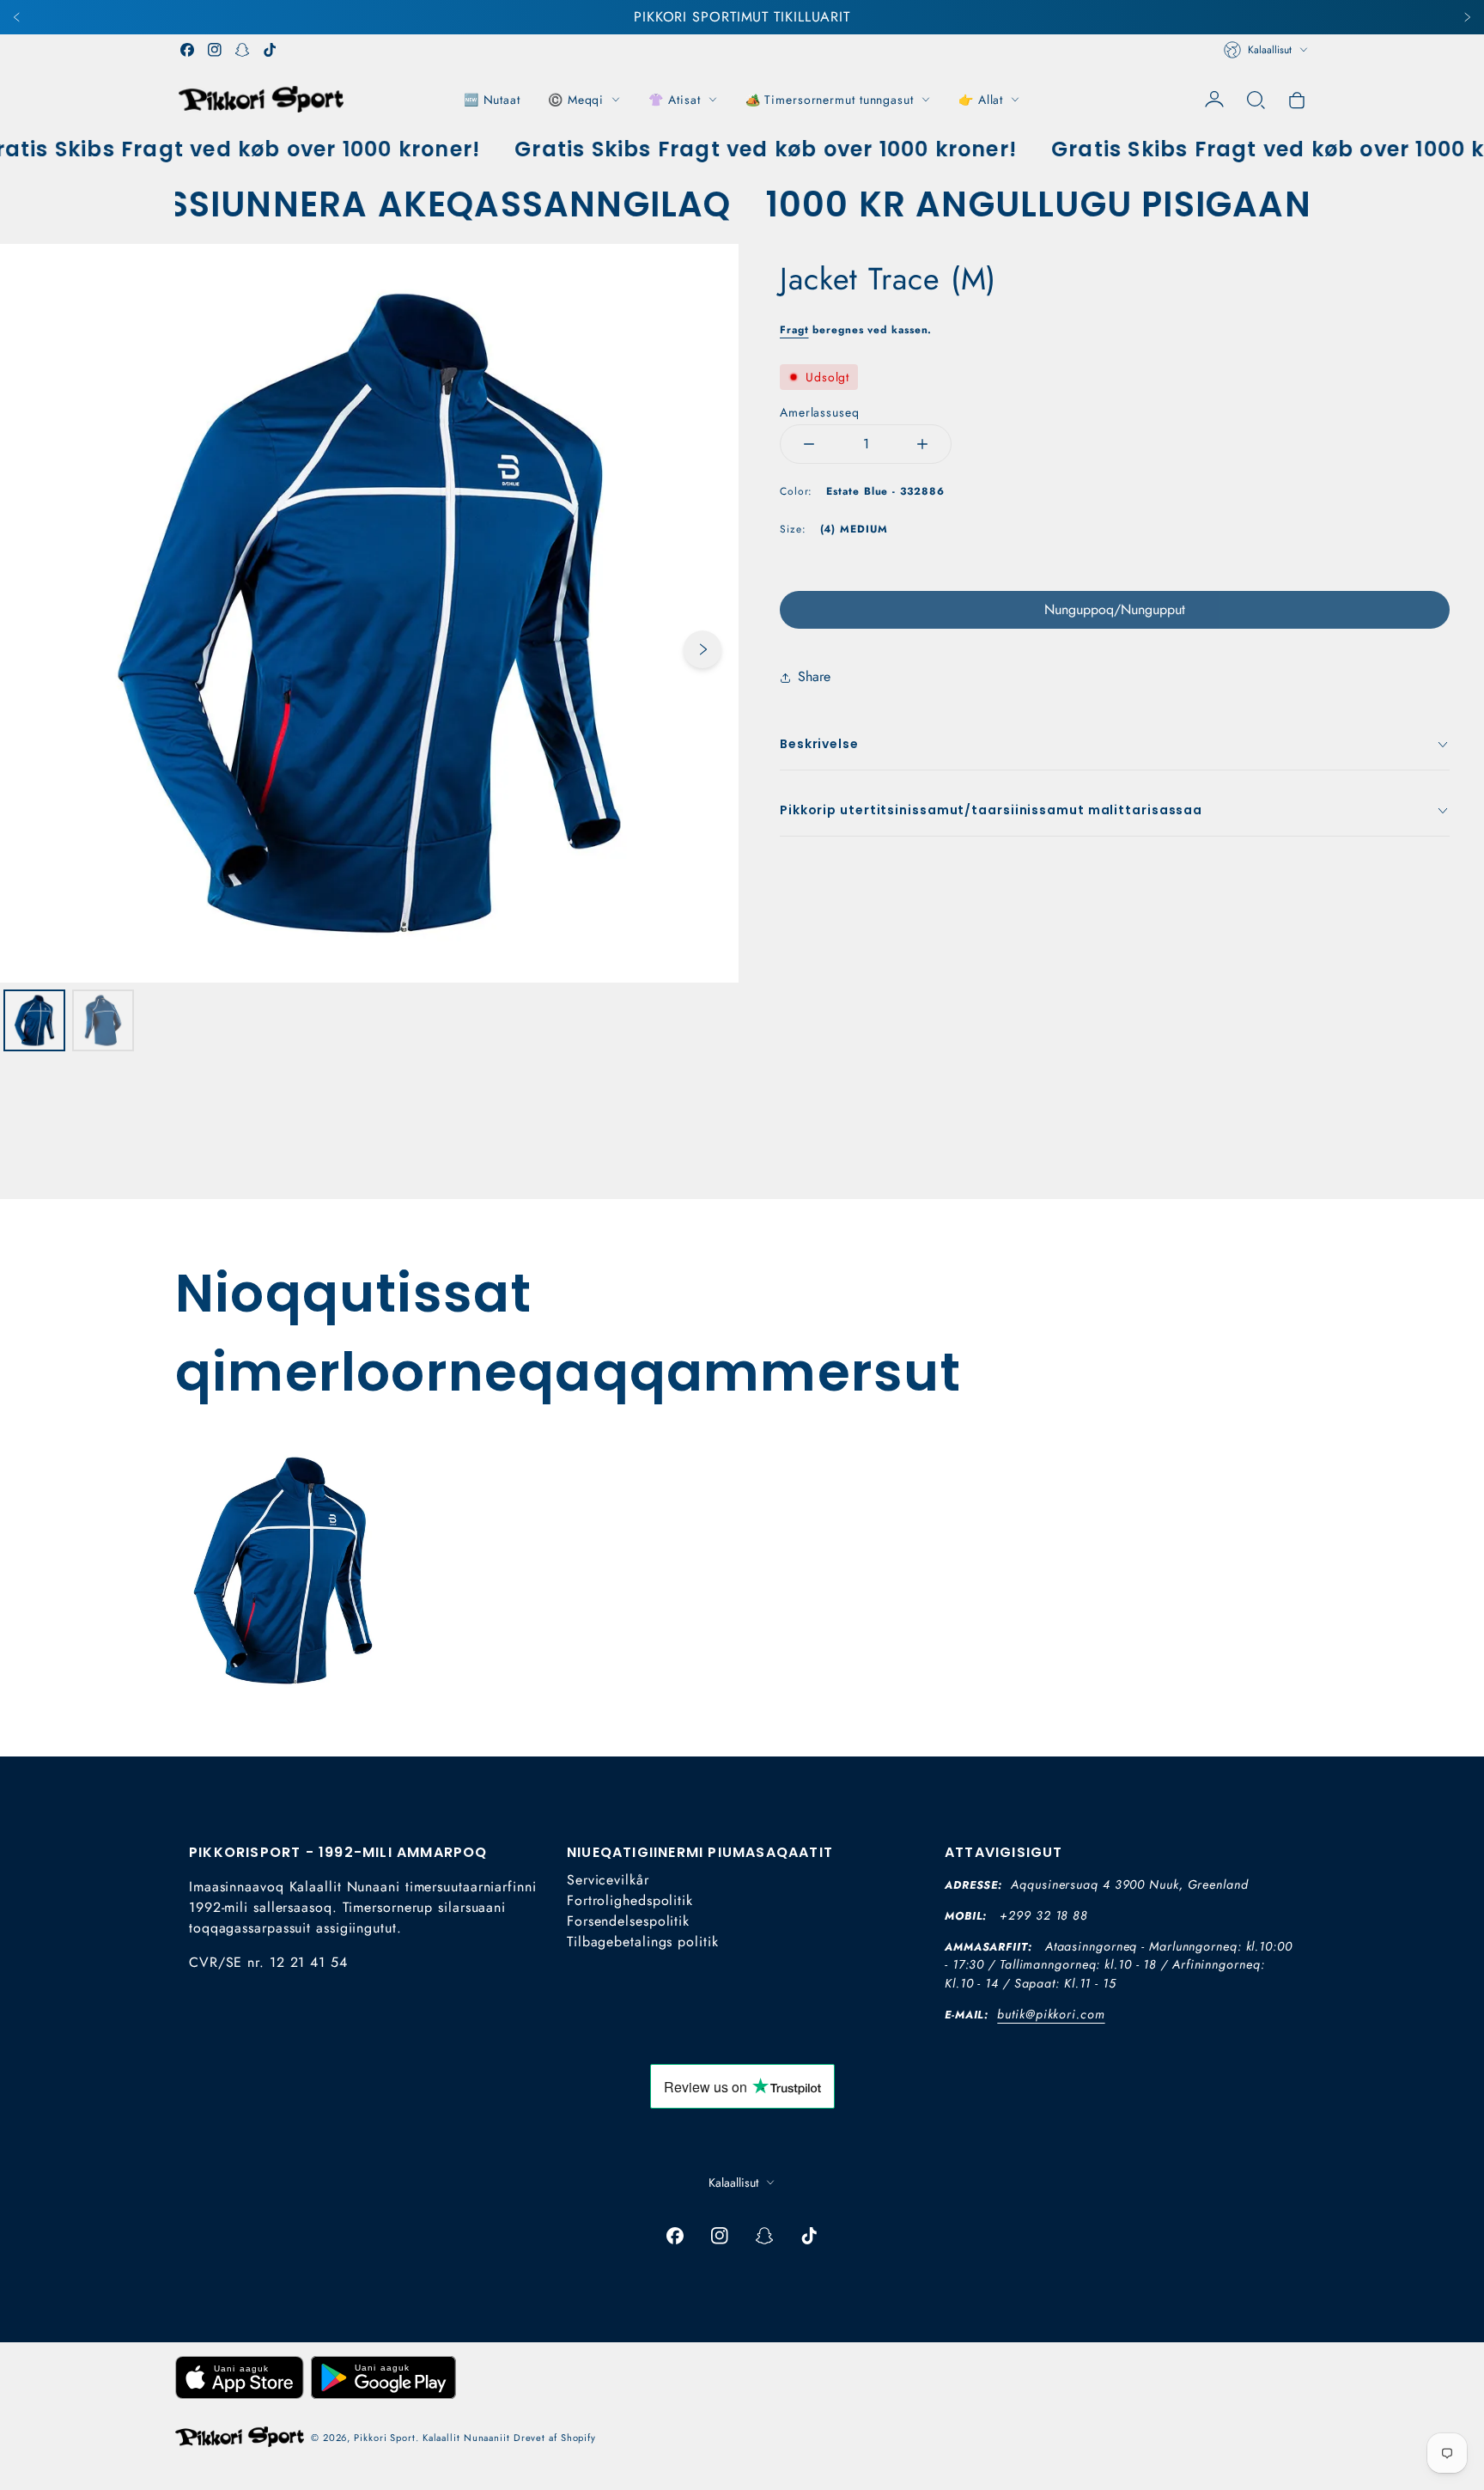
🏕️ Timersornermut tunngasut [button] (830, 100)
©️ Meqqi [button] (576, 100)
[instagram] (215, 50)
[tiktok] (270, 50)
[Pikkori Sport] (261, 99)
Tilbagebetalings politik (643, 1942)
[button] (1256, 100)
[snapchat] (242, 50)
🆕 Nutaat (492, 100)
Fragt (794, 330)
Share (814, 676)
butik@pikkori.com (1051, 2014)
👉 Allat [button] (981, 100)
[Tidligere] (17, 17)
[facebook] (187, 50)
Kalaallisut (1270, 50)
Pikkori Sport (385, 2438)
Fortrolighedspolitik (630, 1900)
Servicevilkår (608, 1880)
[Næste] (1467, 17)
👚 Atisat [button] (674, 100)
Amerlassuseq (820, 412)
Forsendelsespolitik (628, 1921)
